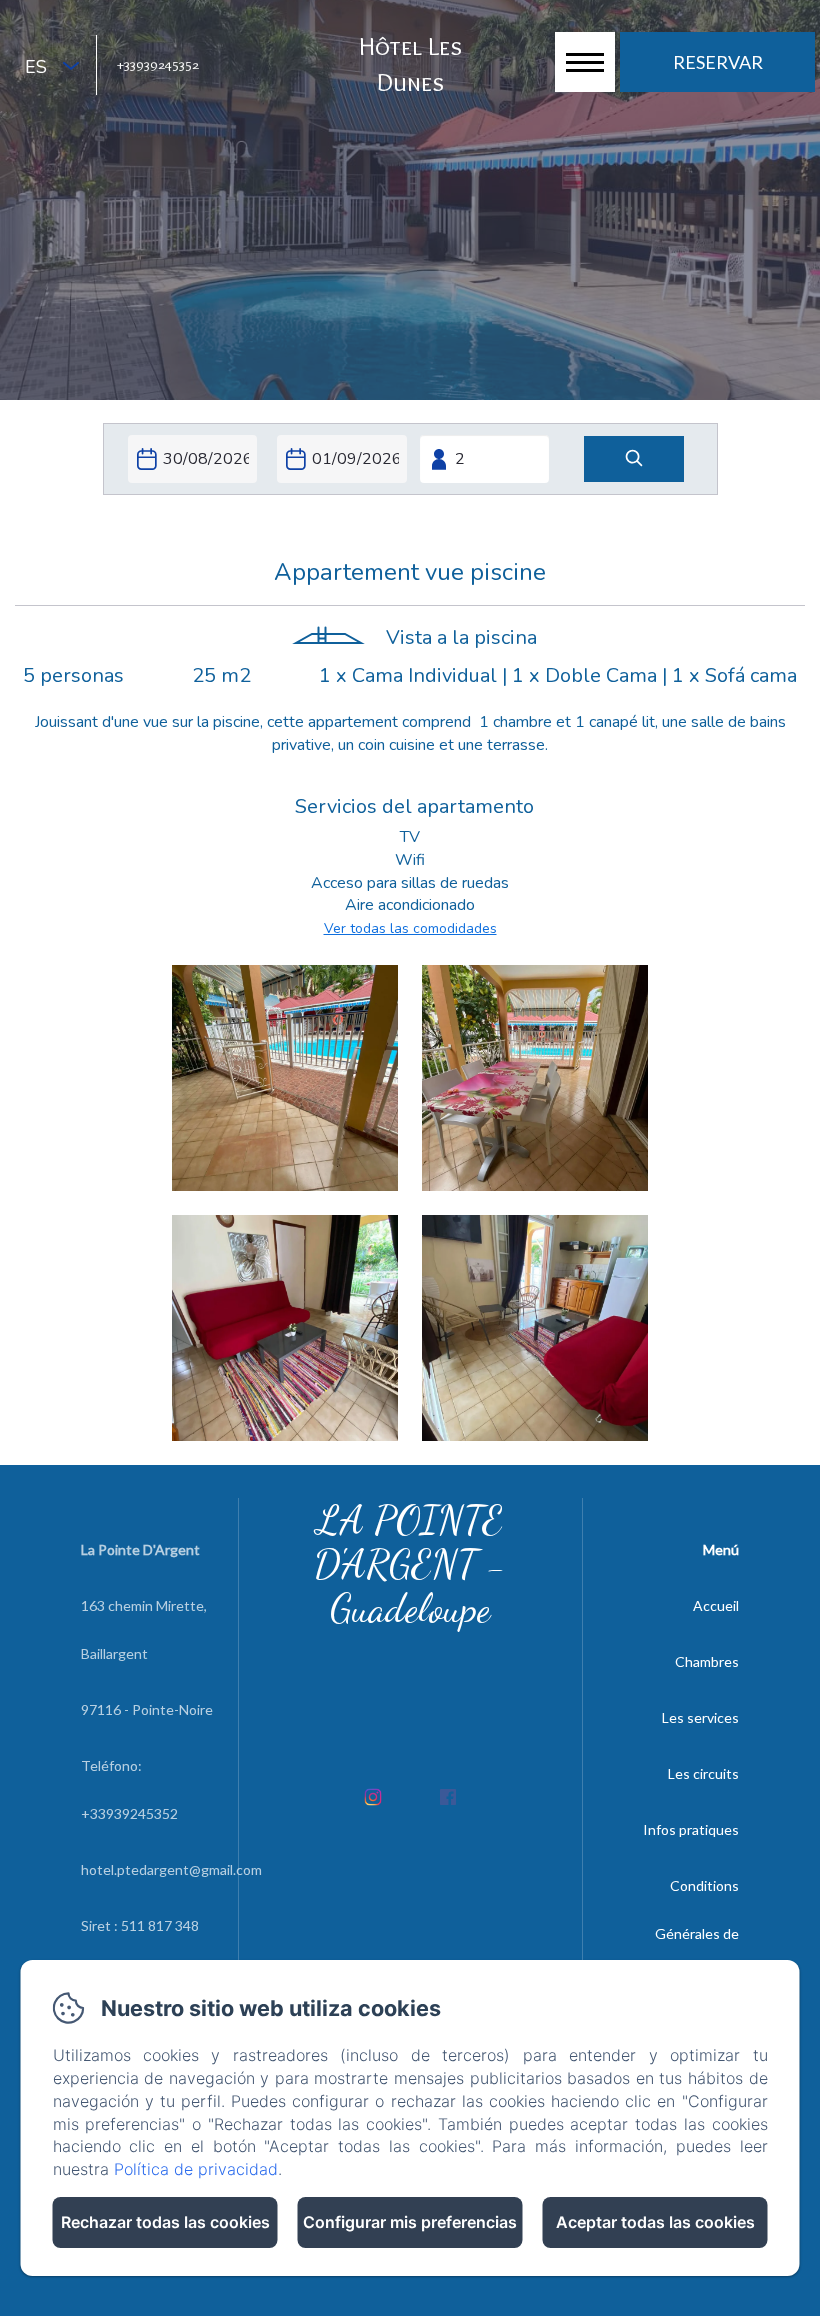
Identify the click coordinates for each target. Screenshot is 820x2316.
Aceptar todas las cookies (655, 2222)
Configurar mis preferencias (410, 2222)
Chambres (707, 1661)
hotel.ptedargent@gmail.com (171, 1869)
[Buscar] (634, 459)
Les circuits (703, 1773)
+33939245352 (158, 64)
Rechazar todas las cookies (165, 2222)
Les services (700, 1717)
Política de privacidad (196, 2169)
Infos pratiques (691, 1829)
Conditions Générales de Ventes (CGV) (695, 1933)
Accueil (716, 1605)
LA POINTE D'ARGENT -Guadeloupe (410, 1564)
